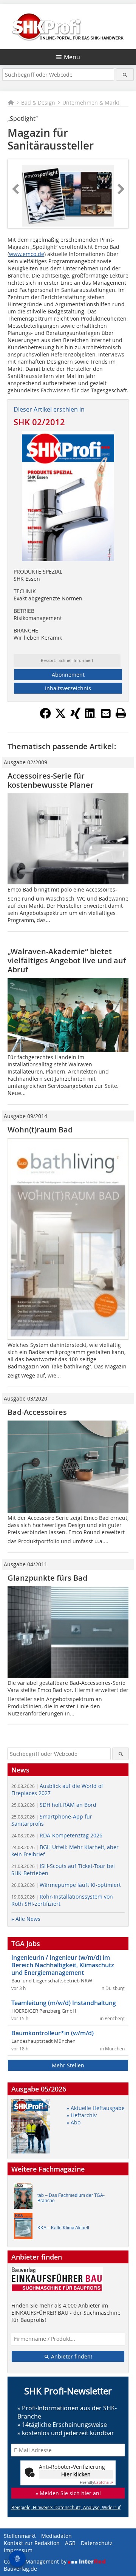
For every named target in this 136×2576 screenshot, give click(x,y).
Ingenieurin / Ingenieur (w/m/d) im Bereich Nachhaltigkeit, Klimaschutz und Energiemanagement (63, 1965)
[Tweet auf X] (60, 717)
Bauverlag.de (20, 2569)
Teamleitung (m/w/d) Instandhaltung (64, 2003)
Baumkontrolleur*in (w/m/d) (53, 2033)
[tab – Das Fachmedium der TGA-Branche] (25, 2198)
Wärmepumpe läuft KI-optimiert (66, 1885)
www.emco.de (27, 254)
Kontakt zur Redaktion (32, 2543)
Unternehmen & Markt (91, 103)
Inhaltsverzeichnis (68, 688)
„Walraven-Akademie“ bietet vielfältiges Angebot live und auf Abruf (67, 960)
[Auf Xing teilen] (76, 717)
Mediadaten (56, 2536)
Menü (72, 57)
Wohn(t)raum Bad (40, 1130)
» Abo (73, 2122)
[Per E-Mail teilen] (106, 713)
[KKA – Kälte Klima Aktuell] (25, 2228)
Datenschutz (97, 2543)
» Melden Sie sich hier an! (68, 2493)
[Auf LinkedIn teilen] (91, 717)
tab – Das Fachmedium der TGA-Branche (71, 2198)
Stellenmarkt (20, 2536)
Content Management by (36, 2561)
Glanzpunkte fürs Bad (47, 1578)
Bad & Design (38, 103)
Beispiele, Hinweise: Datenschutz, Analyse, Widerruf (66, 2507)
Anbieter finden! (71, 2356)
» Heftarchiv (82, 2115)
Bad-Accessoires (37, 1412)
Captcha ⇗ (96, 2483)
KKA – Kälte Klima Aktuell (63, 2228)
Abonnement (68, 675)
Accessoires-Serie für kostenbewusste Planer (51, 780)
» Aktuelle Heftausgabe (96, 2108)
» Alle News (26, 1919)
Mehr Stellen (68, 2065)
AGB (70, 2543)
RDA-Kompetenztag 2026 (57, 1835)
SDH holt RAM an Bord (54, 1805)
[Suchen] (125, 75)
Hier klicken (76, 2474)
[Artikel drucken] (121, 713)
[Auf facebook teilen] (45, 717)
